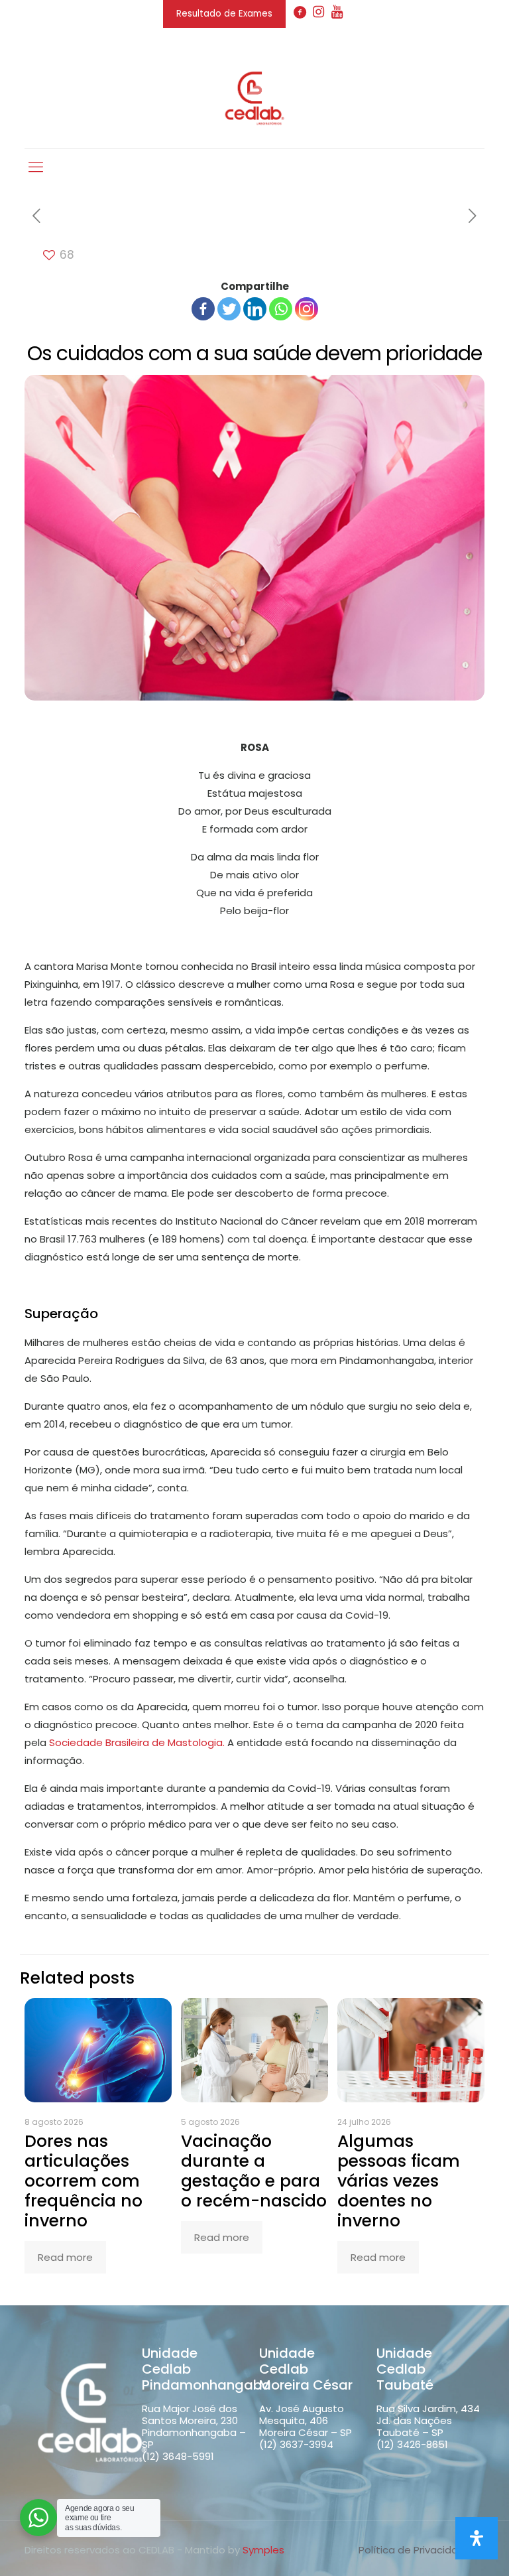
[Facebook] (203, 309)
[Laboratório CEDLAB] (254, 98)
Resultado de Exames (224, 14)
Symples (263, 2550)
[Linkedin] (255, 309)
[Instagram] (307, 309)
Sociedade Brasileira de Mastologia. (137, 1742)
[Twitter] (229, 309)
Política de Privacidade (415, 2550)
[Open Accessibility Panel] (477, 2538)
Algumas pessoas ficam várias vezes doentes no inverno (399, 2181)
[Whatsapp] (281, 309)
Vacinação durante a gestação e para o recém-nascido (254, 2171)
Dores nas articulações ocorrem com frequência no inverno (84, 2181)
